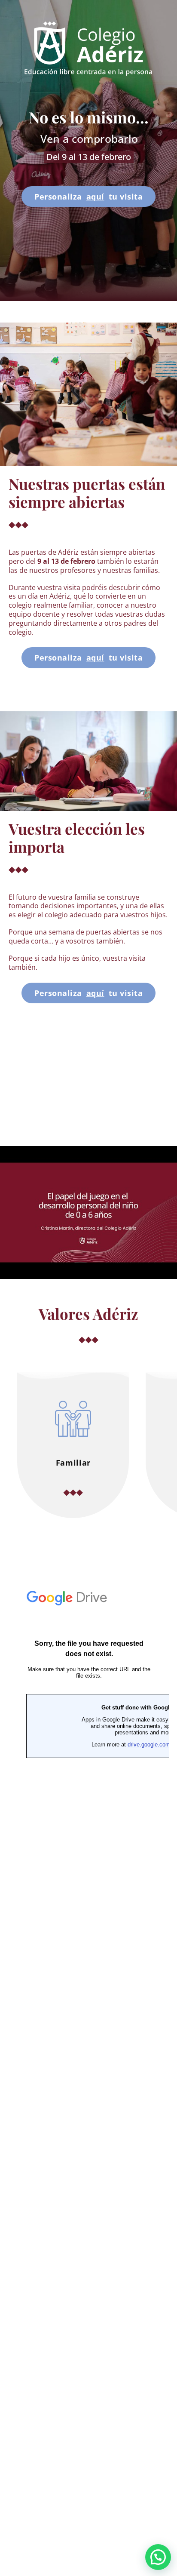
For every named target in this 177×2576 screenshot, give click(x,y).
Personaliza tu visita (88, 197)
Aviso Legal (89, 2513)
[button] (158, 2557)
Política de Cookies (89, 2541)
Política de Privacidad (89, 2527)
